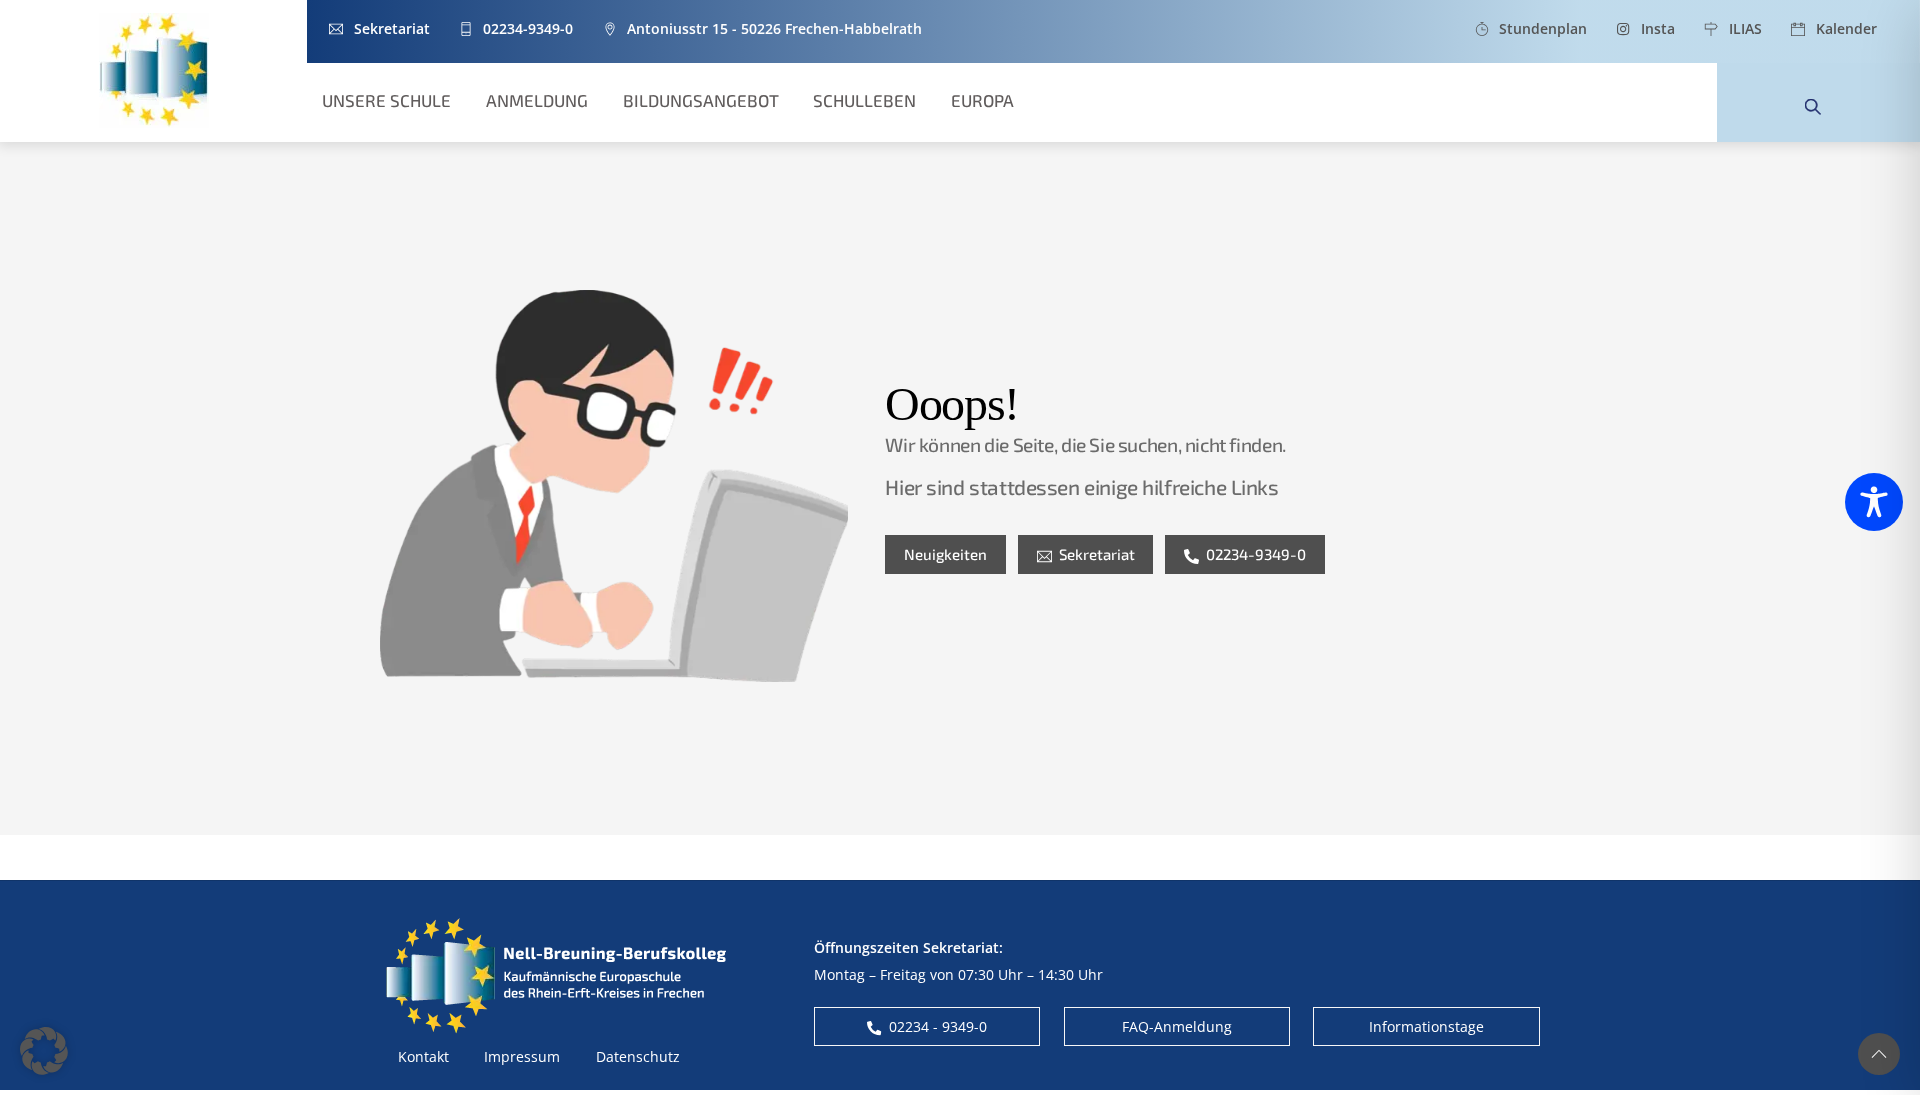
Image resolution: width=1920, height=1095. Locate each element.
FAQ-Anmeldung (1177, 1026)
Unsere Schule (386, 100)
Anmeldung (537, 100)
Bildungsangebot (701, 100)
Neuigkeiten (945, 554)
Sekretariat (1097, 554)
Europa (982, 100)
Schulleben (864, 100)
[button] (44, 1051)
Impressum (522, 1056)
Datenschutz (638, 1056)
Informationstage (1426, 1026)
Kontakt (423, 1056)
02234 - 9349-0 (938, 1026)
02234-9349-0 (1256, 554)
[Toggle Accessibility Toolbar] (1874, 502)
